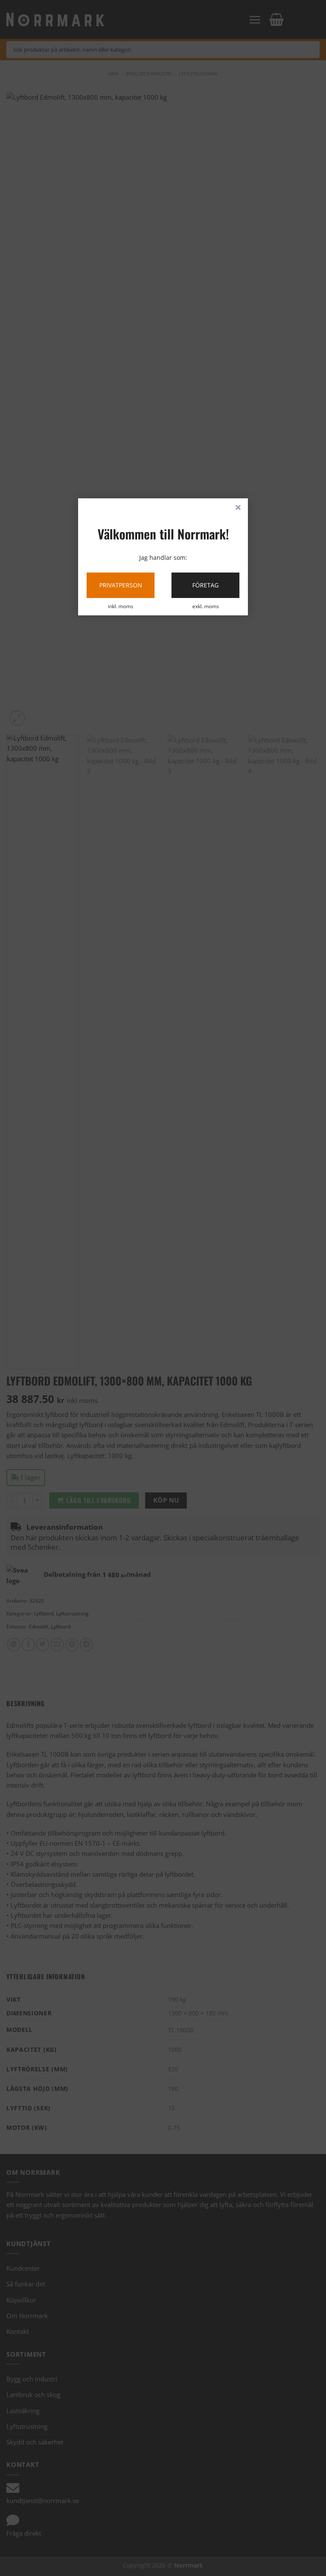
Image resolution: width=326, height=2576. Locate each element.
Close (238, 508)
